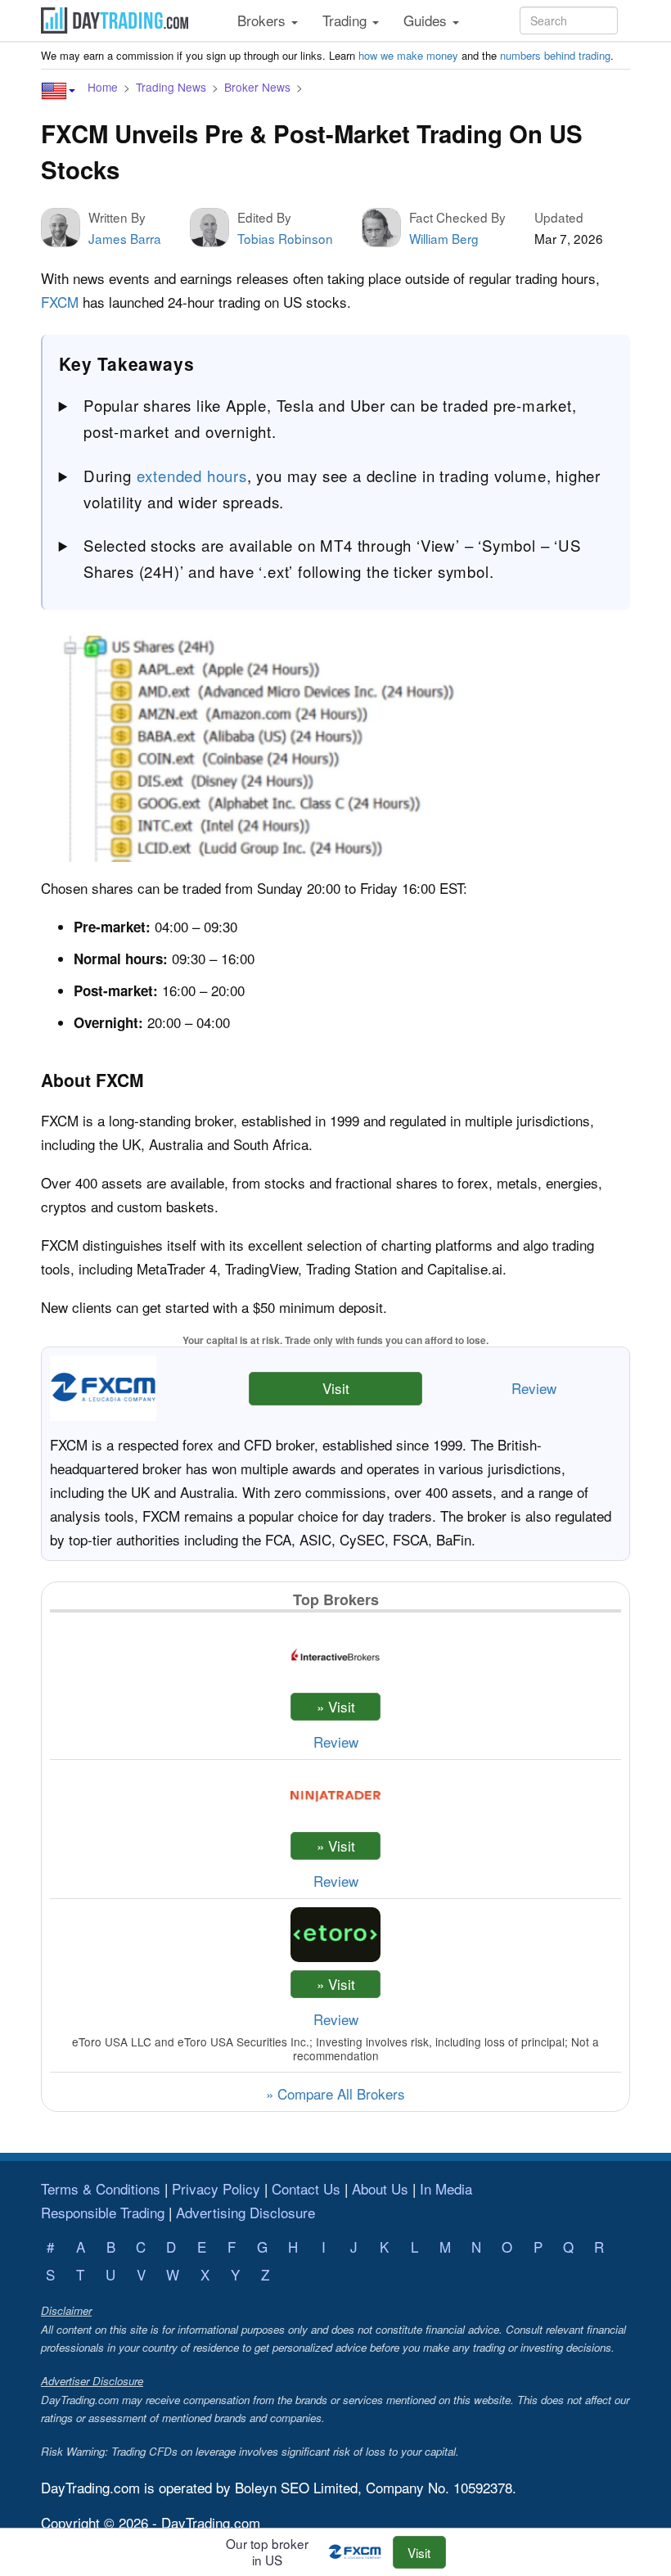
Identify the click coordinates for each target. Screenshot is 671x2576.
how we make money (408, 55)
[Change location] (58, 91)
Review (534, 1388)
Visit (336, 1388)
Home (103, 87)
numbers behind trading (555, 55)
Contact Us (306, 2188)
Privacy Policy (216, 2188)
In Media (446, 2188)
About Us (380, 2188)
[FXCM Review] (359, 2552)
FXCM (60, 302)
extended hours (192, 476)
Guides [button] (427, 20)
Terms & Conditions (101, 2188)
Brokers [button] (263, 20)
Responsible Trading (103, 2212)
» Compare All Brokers (335, 2093)
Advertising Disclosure (245, 2212)
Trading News (171, 87)
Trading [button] (347, 20)
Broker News (257, 87)
